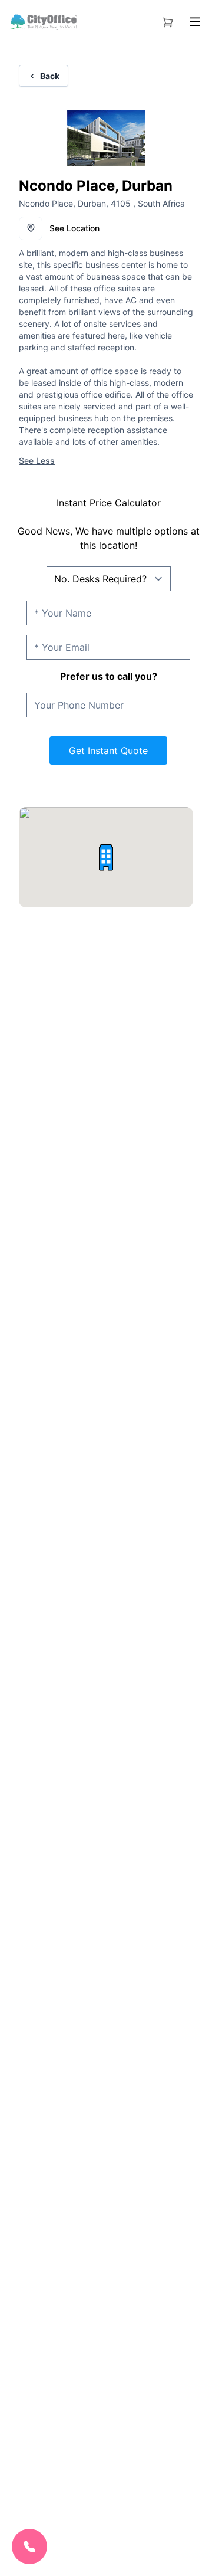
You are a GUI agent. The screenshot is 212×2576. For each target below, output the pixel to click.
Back (50, 76)
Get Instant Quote (108, 750)
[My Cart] (168, 20)
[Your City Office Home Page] (43, 22)
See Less (37, 461)
